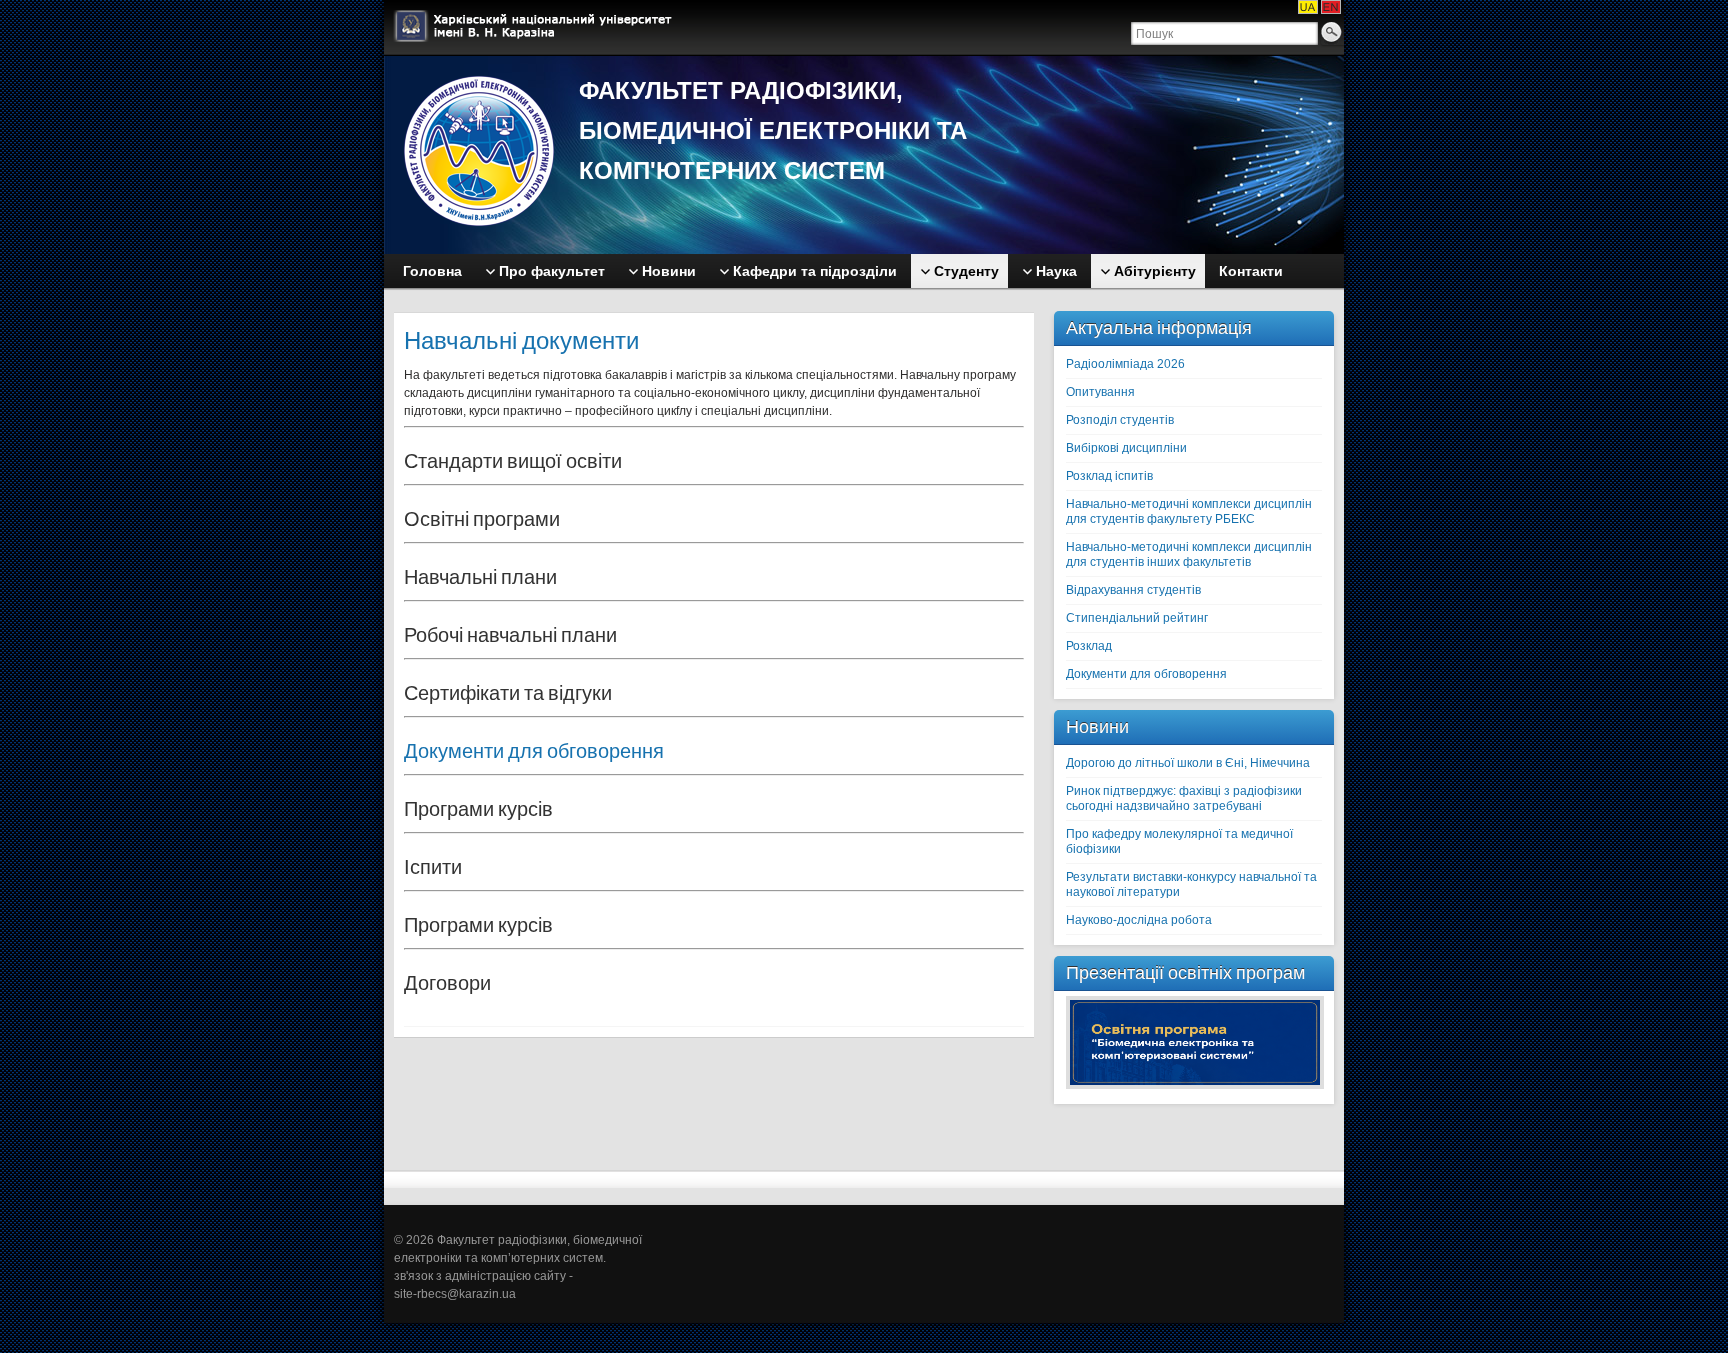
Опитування (1100, 392)
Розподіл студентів (1120, 420)
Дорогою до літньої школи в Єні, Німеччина (1188, 763)
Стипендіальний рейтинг (1137, 618)
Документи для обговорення (534, 751)
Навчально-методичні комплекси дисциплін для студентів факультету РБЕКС (1189, 511)
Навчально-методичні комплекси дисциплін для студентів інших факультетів (1189, 554)
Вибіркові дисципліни (1126, 448)
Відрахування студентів (1133, 590)
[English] (1331, 7)
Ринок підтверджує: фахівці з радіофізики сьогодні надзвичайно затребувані (1184, 798)
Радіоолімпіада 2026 (1125, 364)
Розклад (1089, 646)
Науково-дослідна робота (1139, 920)
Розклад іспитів (1109, 476)
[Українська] (1308, 7)
